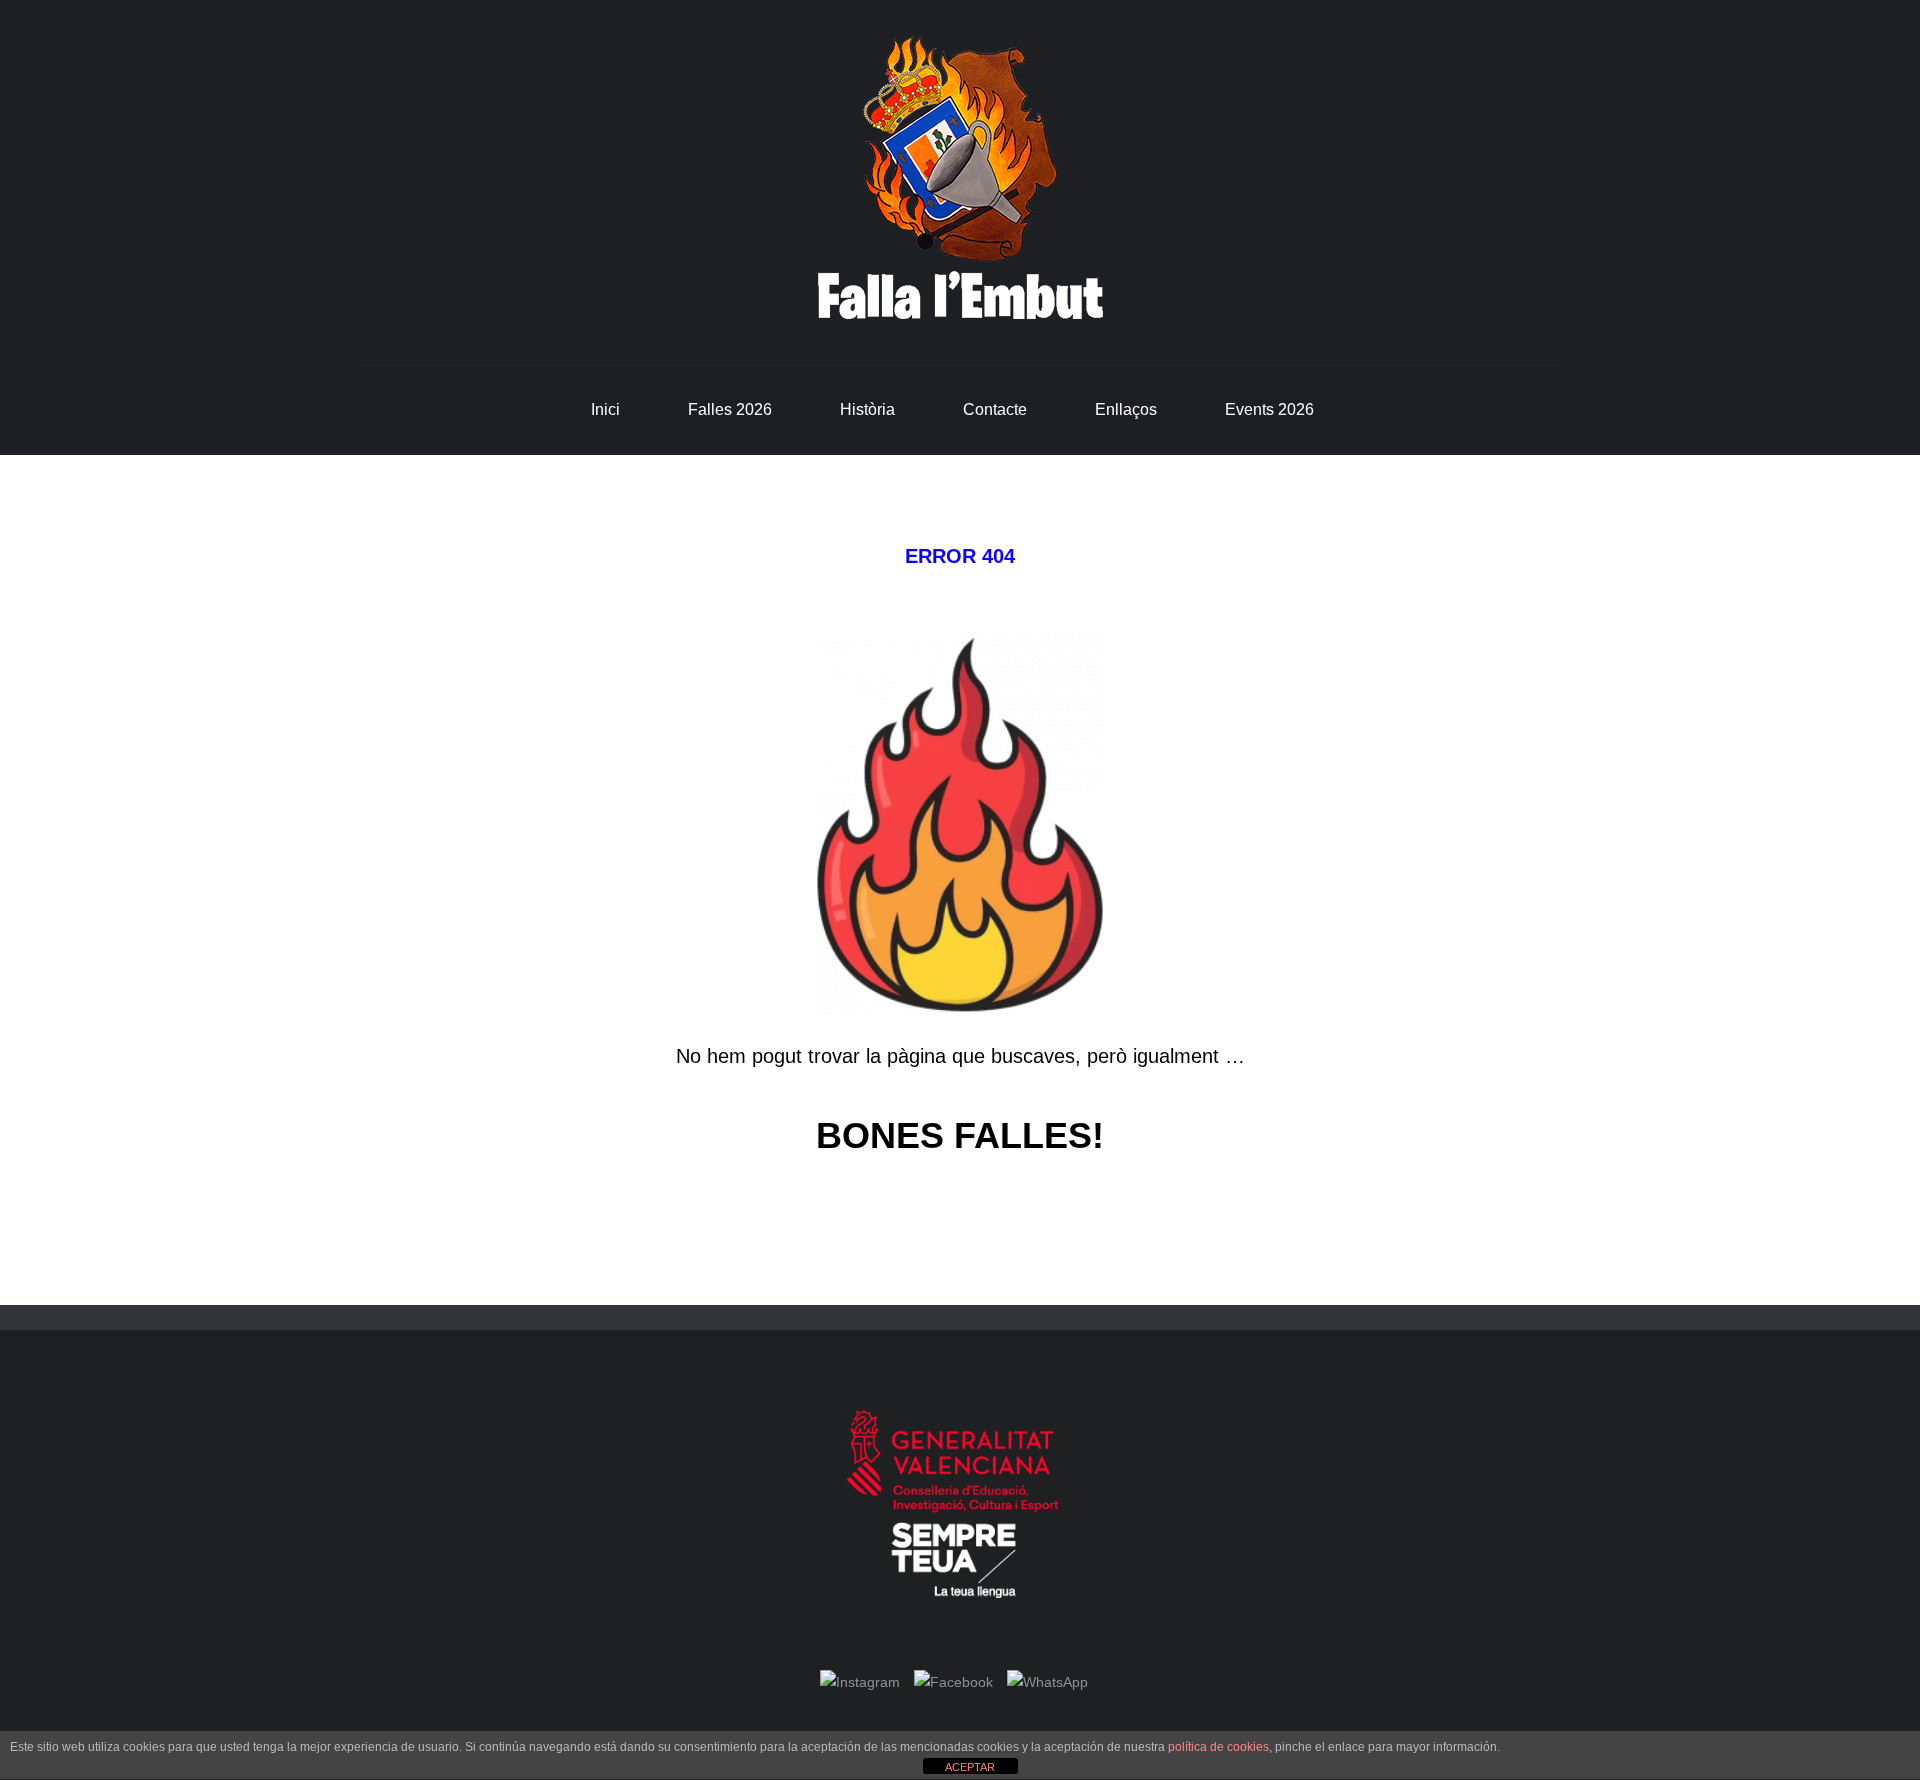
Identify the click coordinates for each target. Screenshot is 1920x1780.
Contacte (995, 409)
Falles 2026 (730, 409)
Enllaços (1126, 409)
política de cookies (1218, 1747)
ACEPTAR (970, 1767)
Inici (605, 409)
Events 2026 (1269, 409)
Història (867, 409)
